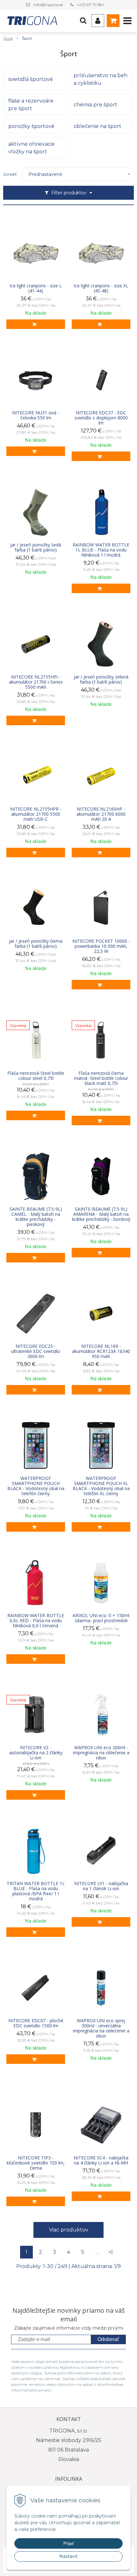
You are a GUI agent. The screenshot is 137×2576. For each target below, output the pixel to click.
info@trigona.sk (48, 5)
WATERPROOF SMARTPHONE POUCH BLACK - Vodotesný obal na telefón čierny (36, 1486)
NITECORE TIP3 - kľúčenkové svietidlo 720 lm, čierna (36, 2163)
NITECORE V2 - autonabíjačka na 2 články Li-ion (36, 1753)
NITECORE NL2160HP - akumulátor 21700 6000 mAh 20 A (101, 814)
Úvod (8, 38)
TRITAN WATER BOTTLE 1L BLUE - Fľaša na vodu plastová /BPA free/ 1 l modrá (36, 1891)
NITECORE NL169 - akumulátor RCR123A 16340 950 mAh (101, 1351)
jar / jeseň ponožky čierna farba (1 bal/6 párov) (36, 944)
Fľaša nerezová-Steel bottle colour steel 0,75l (36, 1076)
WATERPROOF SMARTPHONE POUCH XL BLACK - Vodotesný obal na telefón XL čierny (101, 1486)
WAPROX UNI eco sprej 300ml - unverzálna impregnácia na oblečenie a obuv (101, 2028)
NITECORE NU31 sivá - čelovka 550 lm (36, 415)
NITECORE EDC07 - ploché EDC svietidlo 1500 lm (36, 2023)
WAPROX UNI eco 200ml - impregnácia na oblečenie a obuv (101, 1753)
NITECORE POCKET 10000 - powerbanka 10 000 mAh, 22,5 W (101, 946)
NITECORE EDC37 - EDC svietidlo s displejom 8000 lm (101, 418)
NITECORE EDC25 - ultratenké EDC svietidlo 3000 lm (36, 1351)
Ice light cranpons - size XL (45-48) (101, 288)
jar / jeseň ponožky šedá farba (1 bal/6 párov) (36, 547)
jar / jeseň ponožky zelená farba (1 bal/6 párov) (101, 679)
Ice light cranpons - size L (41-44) (36, 288)
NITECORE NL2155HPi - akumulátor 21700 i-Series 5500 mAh (36, 682)
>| (111, 2252)
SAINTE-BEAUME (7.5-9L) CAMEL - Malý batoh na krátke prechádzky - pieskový (36, 1217)
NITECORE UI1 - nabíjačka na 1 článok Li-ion (101, 1886)
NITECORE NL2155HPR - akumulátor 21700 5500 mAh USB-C (36, 814)
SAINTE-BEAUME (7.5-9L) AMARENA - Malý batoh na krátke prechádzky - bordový (101, 1214)
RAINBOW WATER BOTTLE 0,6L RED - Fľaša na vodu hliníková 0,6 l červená (36, 1621)
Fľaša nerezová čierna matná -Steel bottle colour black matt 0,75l (101, 1078)
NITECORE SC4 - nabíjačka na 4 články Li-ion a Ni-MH (101, 2160)
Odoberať (108, 2339)
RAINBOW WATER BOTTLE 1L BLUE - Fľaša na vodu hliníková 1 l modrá (101, 550)
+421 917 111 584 (91, 5)
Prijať (69, 2543)
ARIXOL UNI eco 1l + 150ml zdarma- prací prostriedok (101, 1618)
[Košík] (113, 21)
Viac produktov (69, 2230)
